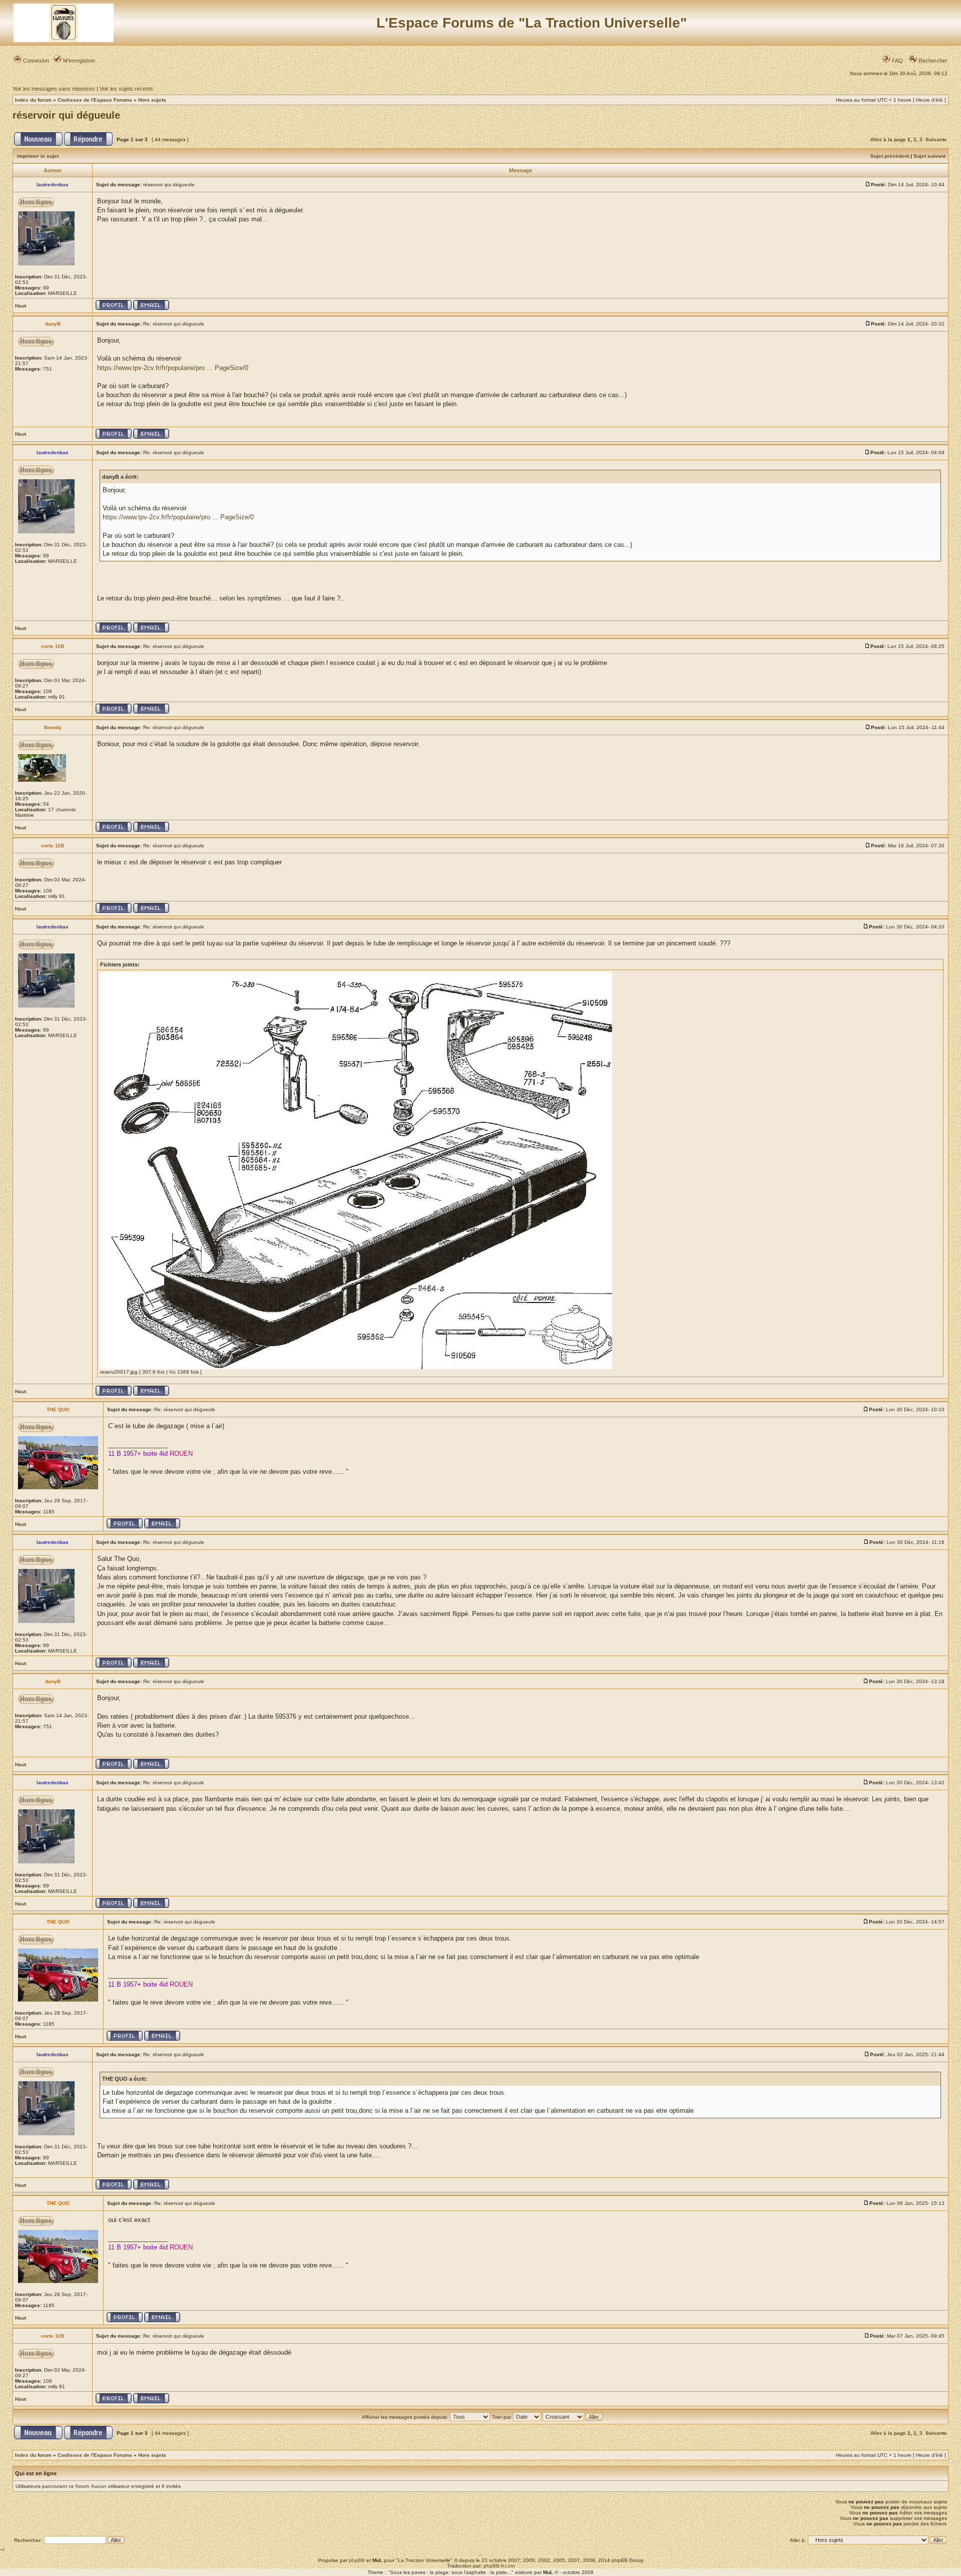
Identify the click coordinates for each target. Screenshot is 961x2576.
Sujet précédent (890, 156)
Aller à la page (888, 139)
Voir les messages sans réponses (54, 89)
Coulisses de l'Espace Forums (95, 100)
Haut (21, 306)
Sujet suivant (929, 156)
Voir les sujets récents (126, 89)
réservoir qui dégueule (66, 115)
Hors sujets (152, 100)
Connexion (35, 61)
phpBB (357, 2560)
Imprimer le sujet (38, 156)
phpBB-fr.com (499, 2566)
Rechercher (932, 61)
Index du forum (33, 100)
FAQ (897, 61)
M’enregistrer (78, 61)
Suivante (936, 139)
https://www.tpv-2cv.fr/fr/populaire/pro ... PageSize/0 (173, 368)
